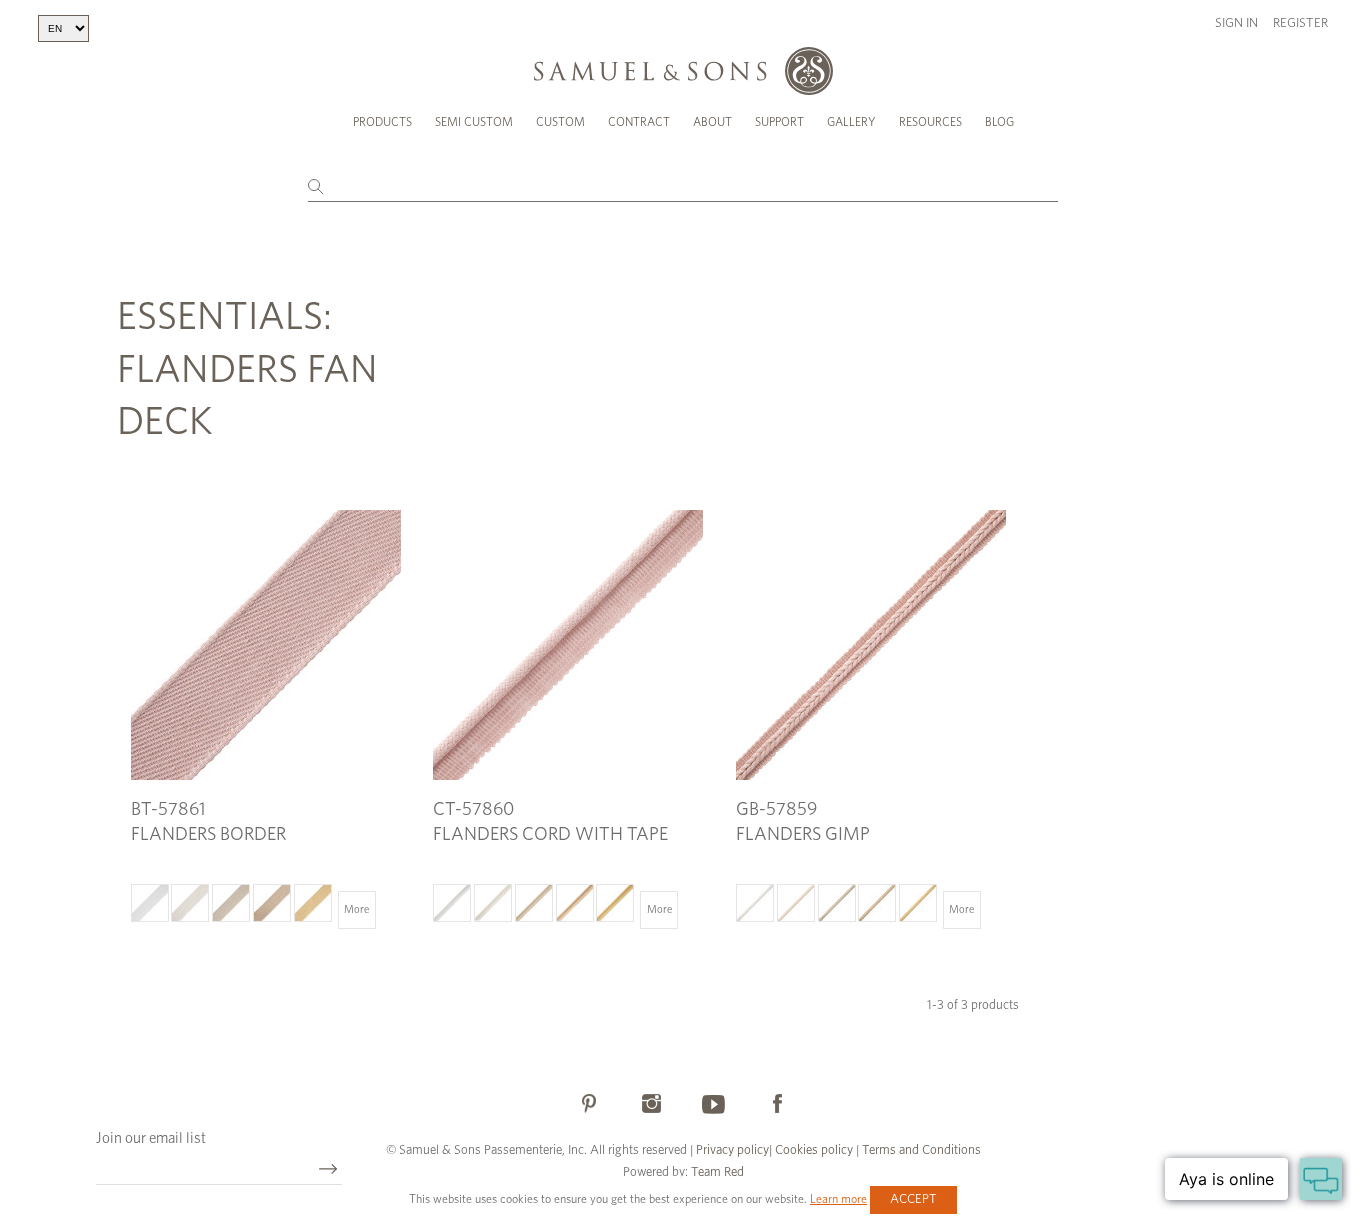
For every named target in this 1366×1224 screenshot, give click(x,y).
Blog (999, 122)
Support (779, 122)
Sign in (1236, 23)
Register (1300, 23)
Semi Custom (474, 122)
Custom (560, 122)
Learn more (838, 1199)
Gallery (851, 122)
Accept (913, 1199)
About (712, 122)
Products (382, 122)
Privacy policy (732, 1150)
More (356, 909)
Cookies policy (814, 1150)
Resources (930, 122)
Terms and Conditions (920, 1150)
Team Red (717, 1172)
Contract (639, 122)
